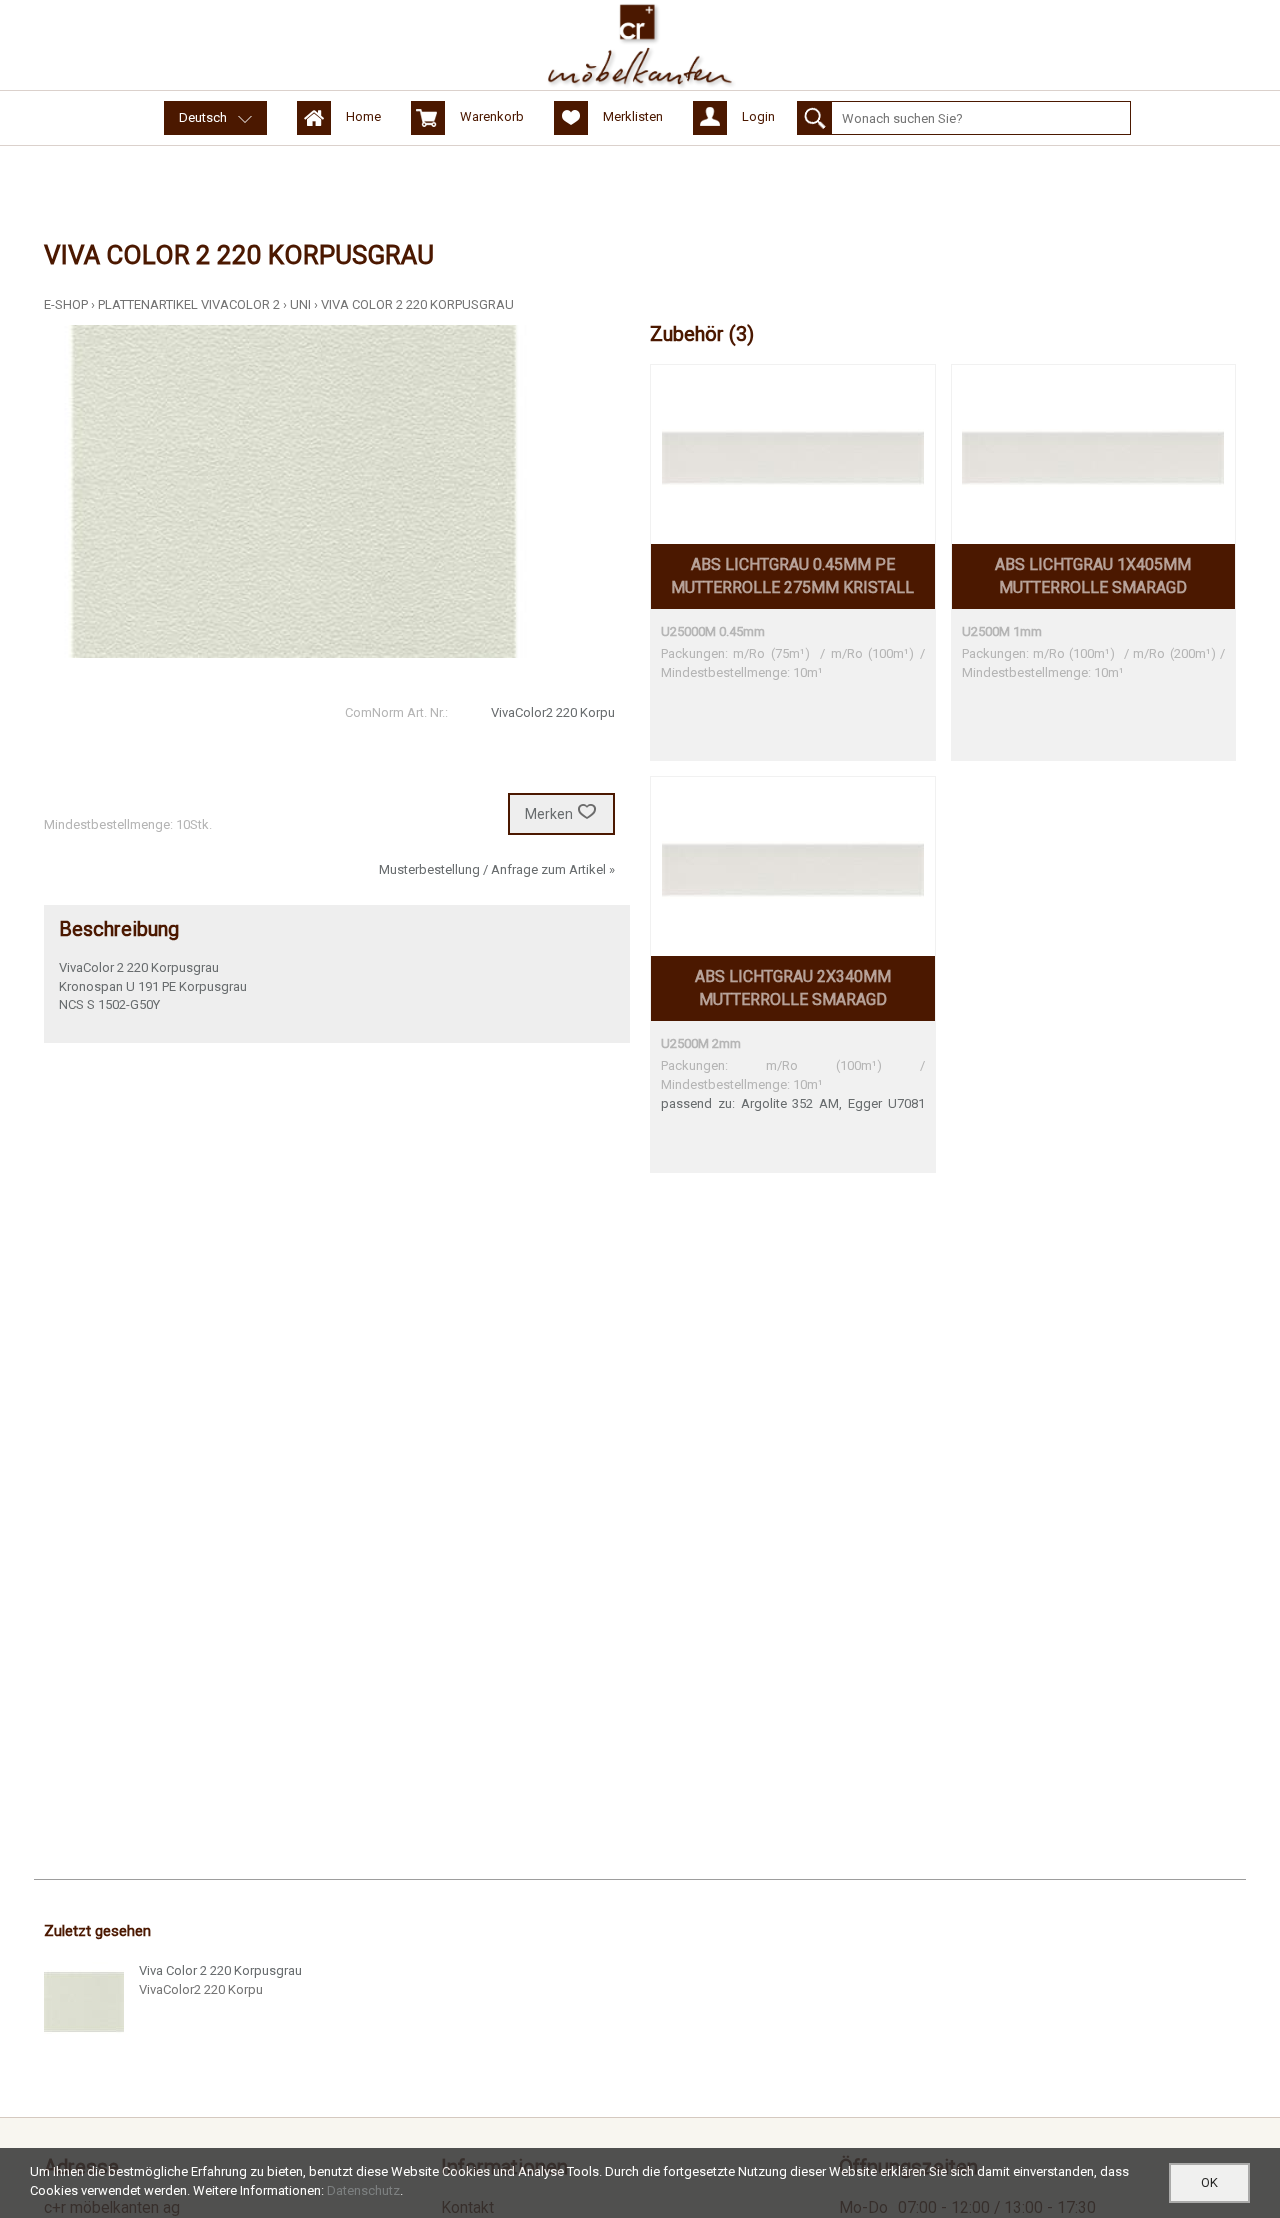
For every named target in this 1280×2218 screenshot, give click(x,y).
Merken (549, 814)
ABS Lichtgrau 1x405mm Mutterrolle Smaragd (1093, 576)
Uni (300, 304)
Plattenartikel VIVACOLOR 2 (189, 304)
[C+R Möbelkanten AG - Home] (640, 45)
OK (1209, 2182)
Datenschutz (363, 2190)
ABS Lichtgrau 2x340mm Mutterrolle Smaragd (793, 988)
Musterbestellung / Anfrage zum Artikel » (497, 869)
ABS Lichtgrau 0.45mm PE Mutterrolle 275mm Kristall (792, 576)
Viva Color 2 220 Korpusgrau (417, 304)
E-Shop (66, 304)
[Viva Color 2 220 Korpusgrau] (84, 2002)
